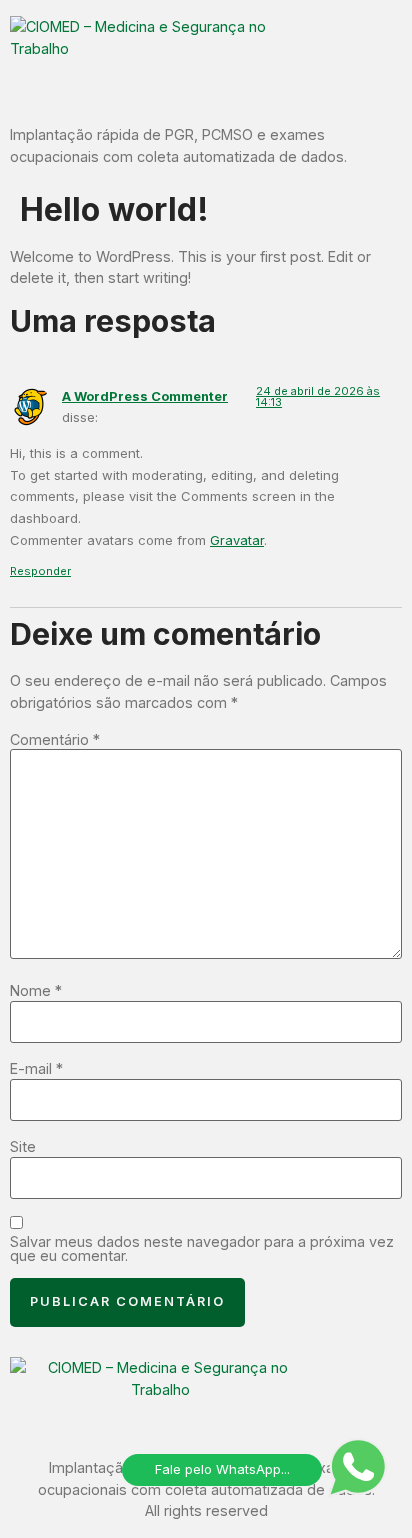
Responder (40, 571)
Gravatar (237, 540)
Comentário (55, 740)
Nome (36, 991)
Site (23, 1147)
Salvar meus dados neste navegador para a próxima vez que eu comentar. (202, 1249)
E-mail (36, 1069)
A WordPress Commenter (145, 396)
